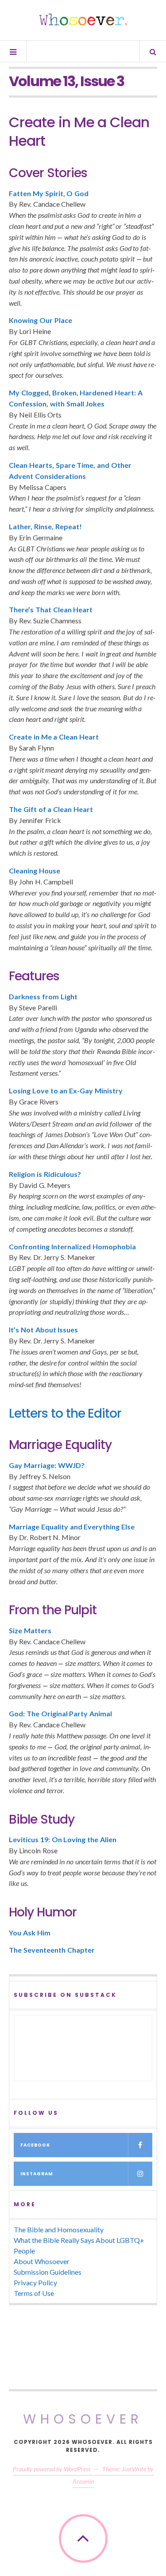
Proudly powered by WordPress (52, 2469)
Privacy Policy (35, 2282)
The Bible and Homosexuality (59, 2229)
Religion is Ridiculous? (45, 1174)
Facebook (35, 2145)
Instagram (37, 2174)
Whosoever (83, 2419)
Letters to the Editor (65, 1413)
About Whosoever (42, 2261)
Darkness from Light (43, 996)
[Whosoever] (83, 19)
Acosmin (83, 2481)
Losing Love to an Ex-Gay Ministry (66, 1091)
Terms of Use (34, 2293)
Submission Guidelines (48, 2272)
